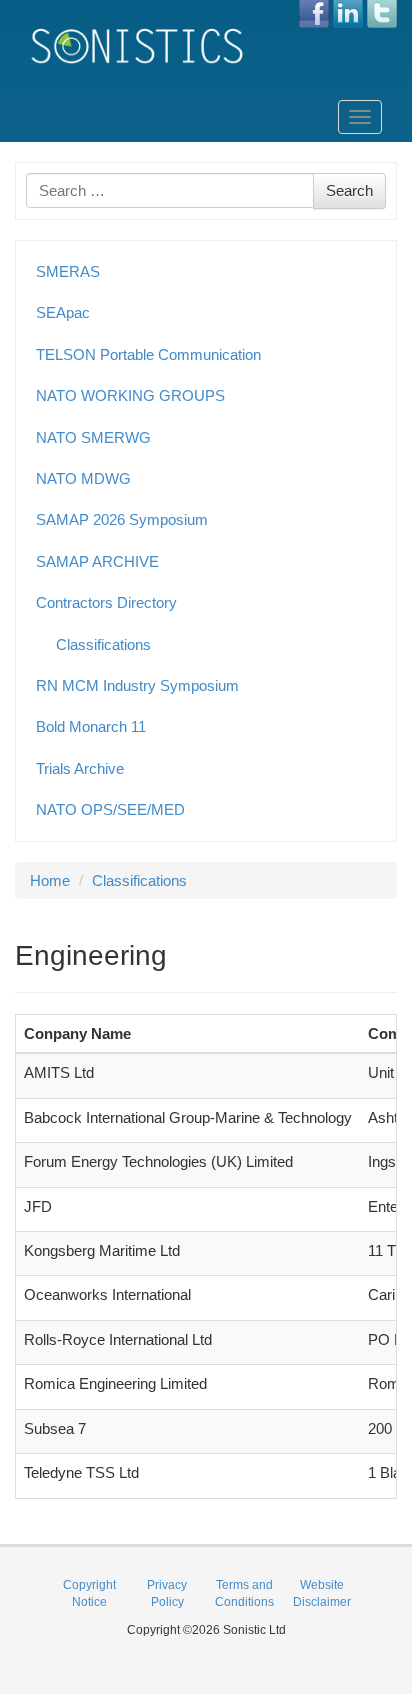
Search (349, 190)
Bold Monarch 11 (91, 726)
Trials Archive (80, 768)
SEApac (63, 312)
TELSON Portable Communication (148, 354)
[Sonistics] (138, 45)
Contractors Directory (106, 602)
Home (50, 880)
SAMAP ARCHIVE (97, 561)
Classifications (103, 644)
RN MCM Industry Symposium (137, 685)
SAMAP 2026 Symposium (122, 519)
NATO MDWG (83, 478)
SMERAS (68, 271)
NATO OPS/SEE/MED (110, 809)
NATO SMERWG (93, 437)
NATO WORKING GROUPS (130, 395)
